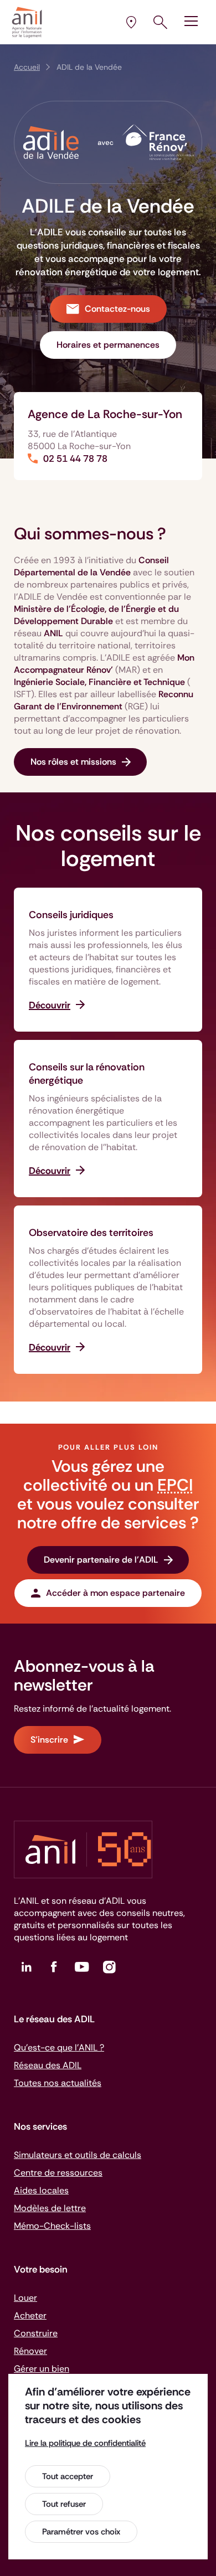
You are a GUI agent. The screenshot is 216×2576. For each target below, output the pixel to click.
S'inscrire (49, 1740)
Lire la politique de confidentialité (85, 2443)
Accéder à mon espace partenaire (115, 1593)
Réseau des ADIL (48, 2065)
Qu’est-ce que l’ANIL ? (59, 2047)
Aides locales (41, 2190)
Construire (36, 2333)
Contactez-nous (117, 309)
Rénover (30, 2351)
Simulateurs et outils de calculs (78, 2155)
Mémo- (52, 2226)
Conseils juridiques (71, 915)
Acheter (30, 2315)
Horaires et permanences (108, 345)
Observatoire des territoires (91, 1233)
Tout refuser (64, 2504)
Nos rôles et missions (73, 762)
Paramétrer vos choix (81, 2532)
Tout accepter (68, 2476)
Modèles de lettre (50, 2208)
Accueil (27, 67)
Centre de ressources (58, 2173)
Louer (25, 2298)
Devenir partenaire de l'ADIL (101, 1560)
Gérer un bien (42, 2369)
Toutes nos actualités (58, 2083)
